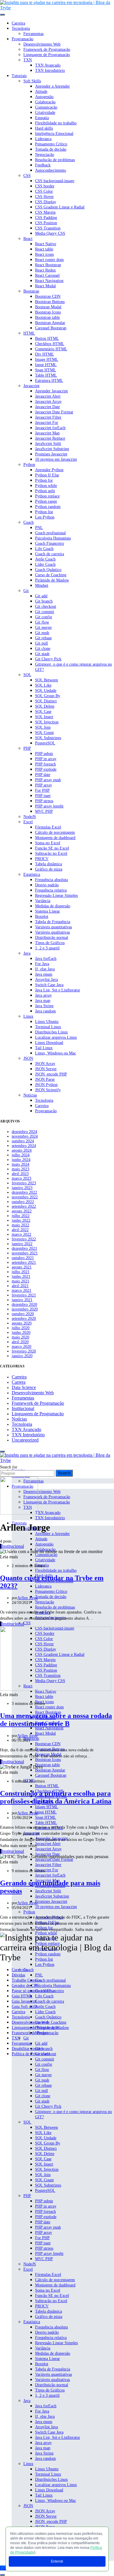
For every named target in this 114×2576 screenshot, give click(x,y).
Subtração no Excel (51, 853)
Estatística (32, 874)
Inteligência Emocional (54, 134)
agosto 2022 (22, 1211)
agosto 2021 (22, 1267)
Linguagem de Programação (47, 55)
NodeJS (30, 817)
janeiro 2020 (22, 1356)
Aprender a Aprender (52, 86)
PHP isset (43, 796)
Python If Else (47, 475)
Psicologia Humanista (53, 538)
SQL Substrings (48, 738)
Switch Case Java (49, 985)
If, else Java (45, 969)
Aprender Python (49, 470)
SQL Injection (47, 722)
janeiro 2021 (22, 1300)
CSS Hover (44, 197)
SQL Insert (44, 717)
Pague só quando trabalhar (33, 1991)
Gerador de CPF (25, 1986)
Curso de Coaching (51, 575)
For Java (42, 964)
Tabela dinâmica (49, 864)
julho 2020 (21, 1328)
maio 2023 (20, 1169)
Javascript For (47, 423)
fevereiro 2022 (24, 1239)
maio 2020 (20, 1337)
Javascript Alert (48, 396)
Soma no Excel (48, 843)
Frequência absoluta (51, 880)
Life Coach (44, 549)
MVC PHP (44, 811)
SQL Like (43, 685)
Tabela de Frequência (53, 922)
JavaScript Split (48, 444)
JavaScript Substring (52, 449)
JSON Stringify (48, 1090)
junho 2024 (21, 1160)
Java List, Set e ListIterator (58, 990)
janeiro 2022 (22, 1244)
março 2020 (21, 1347)
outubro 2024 (23, 1141)
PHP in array (46, 759)
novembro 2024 (25, 1136)
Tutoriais (19, 76)
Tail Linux (44, 1048)
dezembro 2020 (24, 1304)
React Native (46, 244)
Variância (43, 901)
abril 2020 (20, 1342)
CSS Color (44, 191)
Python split (45, 491)
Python (29, 465)
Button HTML (47, 338)
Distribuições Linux (51, 1032)
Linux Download (49, 1043)
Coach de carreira (50, 554)
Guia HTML (22, 1996)
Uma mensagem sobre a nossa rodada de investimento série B (56, 1720)
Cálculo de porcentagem (55, 832)
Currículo (20, 1970)
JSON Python (46, 1085)
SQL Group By (48, 696)
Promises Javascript (51, 454)
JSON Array (45, 1064)
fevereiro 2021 (24, 1295)
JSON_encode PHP (51, 1074)
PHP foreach (45, 764)
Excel (28, 822)
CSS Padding (46, 218)
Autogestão (44, 97)
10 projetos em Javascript (56, 459)
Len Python (45, 517)
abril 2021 (20, 1286)
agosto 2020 (22, 1323)
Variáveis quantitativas (53, 927)
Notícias (30, 1095)
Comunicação (46, 107)
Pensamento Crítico (51, 144)
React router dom (49, 260)
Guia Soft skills (25, 2007)
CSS (27, 176)
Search (64, 1473)
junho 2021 (21, 1276)
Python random (48, 507)
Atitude (41, 92)
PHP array (44, 785)
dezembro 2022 (24, 1192)
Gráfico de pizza (49, 869)
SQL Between (46, 680)
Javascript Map (47, 433)
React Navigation (49, 281)
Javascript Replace (50, 438)
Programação (23, 39)
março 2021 (21, 1290)
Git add (41, 596)
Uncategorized (25, 1440)
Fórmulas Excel (48, 827)
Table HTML (46, 375)
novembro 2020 (25, 1309)
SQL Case (43, 712)
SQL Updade (46, 691)
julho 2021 (21, 1272)
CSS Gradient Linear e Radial (60, 207)
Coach (28, 522)
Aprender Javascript (51, 391)
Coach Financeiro (50, 543)
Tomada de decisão (51, 149)
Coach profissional (50, 533)
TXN (28, 60)
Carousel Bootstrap (51, 328)
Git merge (43, 628)
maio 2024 (20, 1164)
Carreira (18, 23)
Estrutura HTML (49, 381)
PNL (39, 528)
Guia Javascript (24, 2001)
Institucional (23, 1408)
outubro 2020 (23, 1314)
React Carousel (47, 275)
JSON (28, 1058)
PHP (27, 748)
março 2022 (21, 1234)
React (28, 239)
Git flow (42, 622)
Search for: (9, 1467)
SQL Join (43, 727)
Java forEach (46, 959)
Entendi (57, 2561)
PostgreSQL (45, 743)
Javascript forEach (50, 428)
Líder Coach (45, 564)
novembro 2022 (25, 1197)
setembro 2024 (24, 1146)
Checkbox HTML (50, 344)
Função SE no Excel (52, 848)
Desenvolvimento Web (42, 44)
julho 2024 (21, 1155)
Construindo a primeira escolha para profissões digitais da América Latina (56, 1797)
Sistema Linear (47, 911)
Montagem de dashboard (55, 838)
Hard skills (44, 128)
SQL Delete (45, 706)
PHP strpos (44, 801)
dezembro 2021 (24, 1248)
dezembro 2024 (24, 1132)
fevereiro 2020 (24, 1351)
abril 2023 (20, 1174)
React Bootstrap (48, 265)
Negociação (45, 155)
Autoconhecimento (51, 170)
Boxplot (42, 917)
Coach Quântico (48, 570)
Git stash (42, 654)
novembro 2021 (25, 1253)
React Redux (45, 270)
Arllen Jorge (27, 1598)
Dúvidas (18, 1975)
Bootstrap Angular (50, 323)
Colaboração (45, 102)
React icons (44, 254)
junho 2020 (21, 1333)
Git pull (42, 643)
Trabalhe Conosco (27, 1980)
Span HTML (46, 370)
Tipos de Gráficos (50, 943)
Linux (28, 1016)
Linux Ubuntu (47, 1022)
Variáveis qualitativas (52, 932)
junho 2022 (21, 1220)
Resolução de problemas (55, 160)
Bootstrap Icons (48, 312)
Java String (44, 1006)
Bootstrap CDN (48, 296)
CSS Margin (45, 212)
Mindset (42, 585)
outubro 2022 (23, 1202)
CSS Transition (48, 228)
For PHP (42, 790)
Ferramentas (33, 34)
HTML (29, 333)
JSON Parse (45, 1079)
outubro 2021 (23, 1258)
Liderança (43, 139)
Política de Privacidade (31, 2054)
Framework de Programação (47, 49)
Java (27, 953)
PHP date (43, 775)
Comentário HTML (51, 349)
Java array (43, 995)
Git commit (45, 612)
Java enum (44, 974)
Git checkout (46, 606)
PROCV (42, 859)
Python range (46, 501)
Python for (44, 480)
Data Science (24, 1387)
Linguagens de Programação (35, 2028)
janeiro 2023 (22, 1188)
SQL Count (44, 733)
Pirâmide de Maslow (52, 580)
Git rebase (43, 638)
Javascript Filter (48, 417)
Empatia (42, 118)
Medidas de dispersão (53, 906)
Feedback (43, 165)
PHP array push (48, 780)
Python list (44, 512)
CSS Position (46, 223)
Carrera (19, 1382)
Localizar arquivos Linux (56, 1037)
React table (44, 249)
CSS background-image (55, 181)
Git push (42, 633)
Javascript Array (48, 402)
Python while (46, 486)
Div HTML (45, 354)
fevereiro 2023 (24, 1183)
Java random (45, 1011)
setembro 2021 (24, 1262)
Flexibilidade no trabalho (56, 123)
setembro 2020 (24, 1319)
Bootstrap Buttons (50, 302)
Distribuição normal (52, 938)
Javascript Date (47, 407)
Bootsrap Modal (48, 307)
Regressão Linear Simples (56, 895)
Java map (43, 1001)
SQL (27, 675)
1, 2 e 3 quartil (47, 948)
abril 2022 (20, 1230)
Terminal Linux (48, 1027)
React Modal (45, 286)
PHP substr (44, 754)
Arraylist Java (46, 980)
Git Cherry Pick (48, 659)
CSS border (45, 186)
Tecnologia (21, 28)
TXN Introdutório (50, 71)
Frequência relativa (51, 890)
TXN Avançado (48, 65)
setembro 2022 (24, 1206)
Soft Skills (32, 81)
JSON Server (46, 1069)
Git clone (43, 649)
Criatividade (45, 113)
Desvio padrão (47, 885)
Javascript (31, 386)
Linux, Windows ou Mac (56, 1053)
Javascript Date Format (54, 412)
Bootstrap (31, 291)
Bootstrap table (47, 317)
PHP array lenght (49, 806)
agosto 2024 (22, 1150)
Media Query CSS (50, 233)
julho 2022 (21, 1216)
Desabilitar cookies (27, 2049)
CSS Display (46, 202)
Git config (44, 617)
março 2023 (21, 1178)
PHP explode (46, 769)
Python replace (47, 496)
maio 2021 (20, 1281)
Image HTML (47, 360)
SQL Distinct (46, 701)
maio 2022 (20, 1225)
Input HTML (46, 365)
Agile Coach (45, 559)
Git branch (44, 601)
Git (26, 591)
